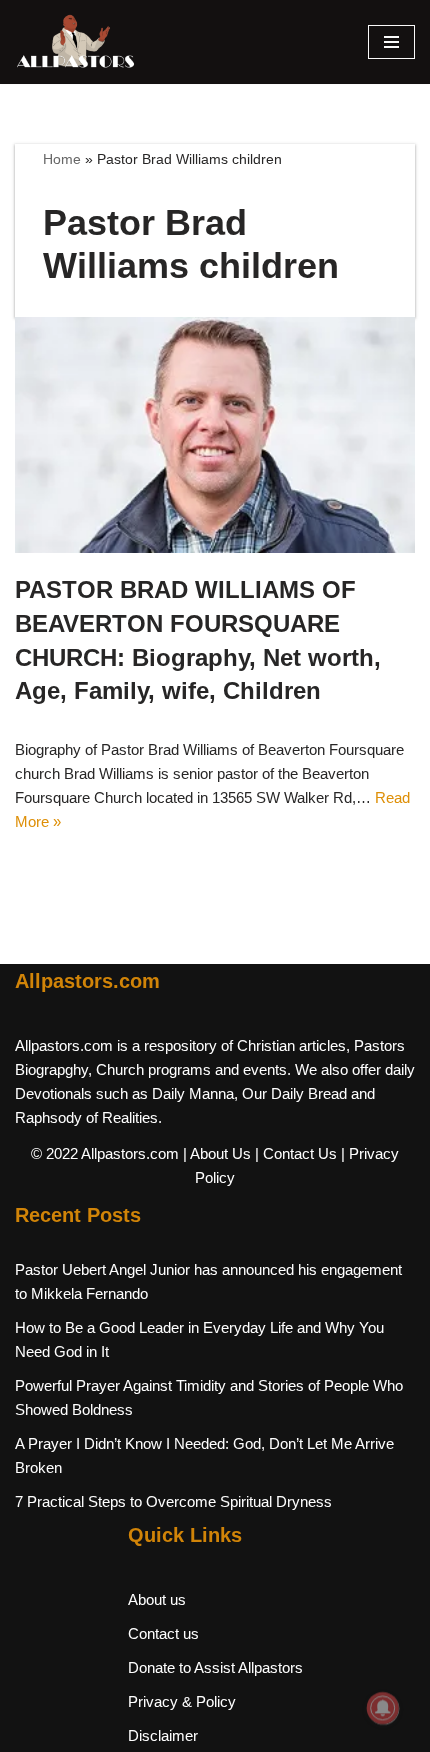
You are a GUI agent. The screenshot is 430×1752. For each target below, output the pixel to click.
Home (62, 159)
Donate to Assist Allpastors (215, 1667)
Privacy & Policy (182, 1701)
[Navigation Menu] (391, 42)
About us (157, 1599)
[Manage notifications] (383, 1708)
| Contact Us (296, 1153)
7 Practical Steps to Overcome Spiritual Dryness (173, 1501)
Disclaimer (163, 1735)
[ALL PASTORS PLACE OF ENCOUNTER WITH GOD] (75, 42)
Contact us (163, 1633)
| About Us (217, 1153)
